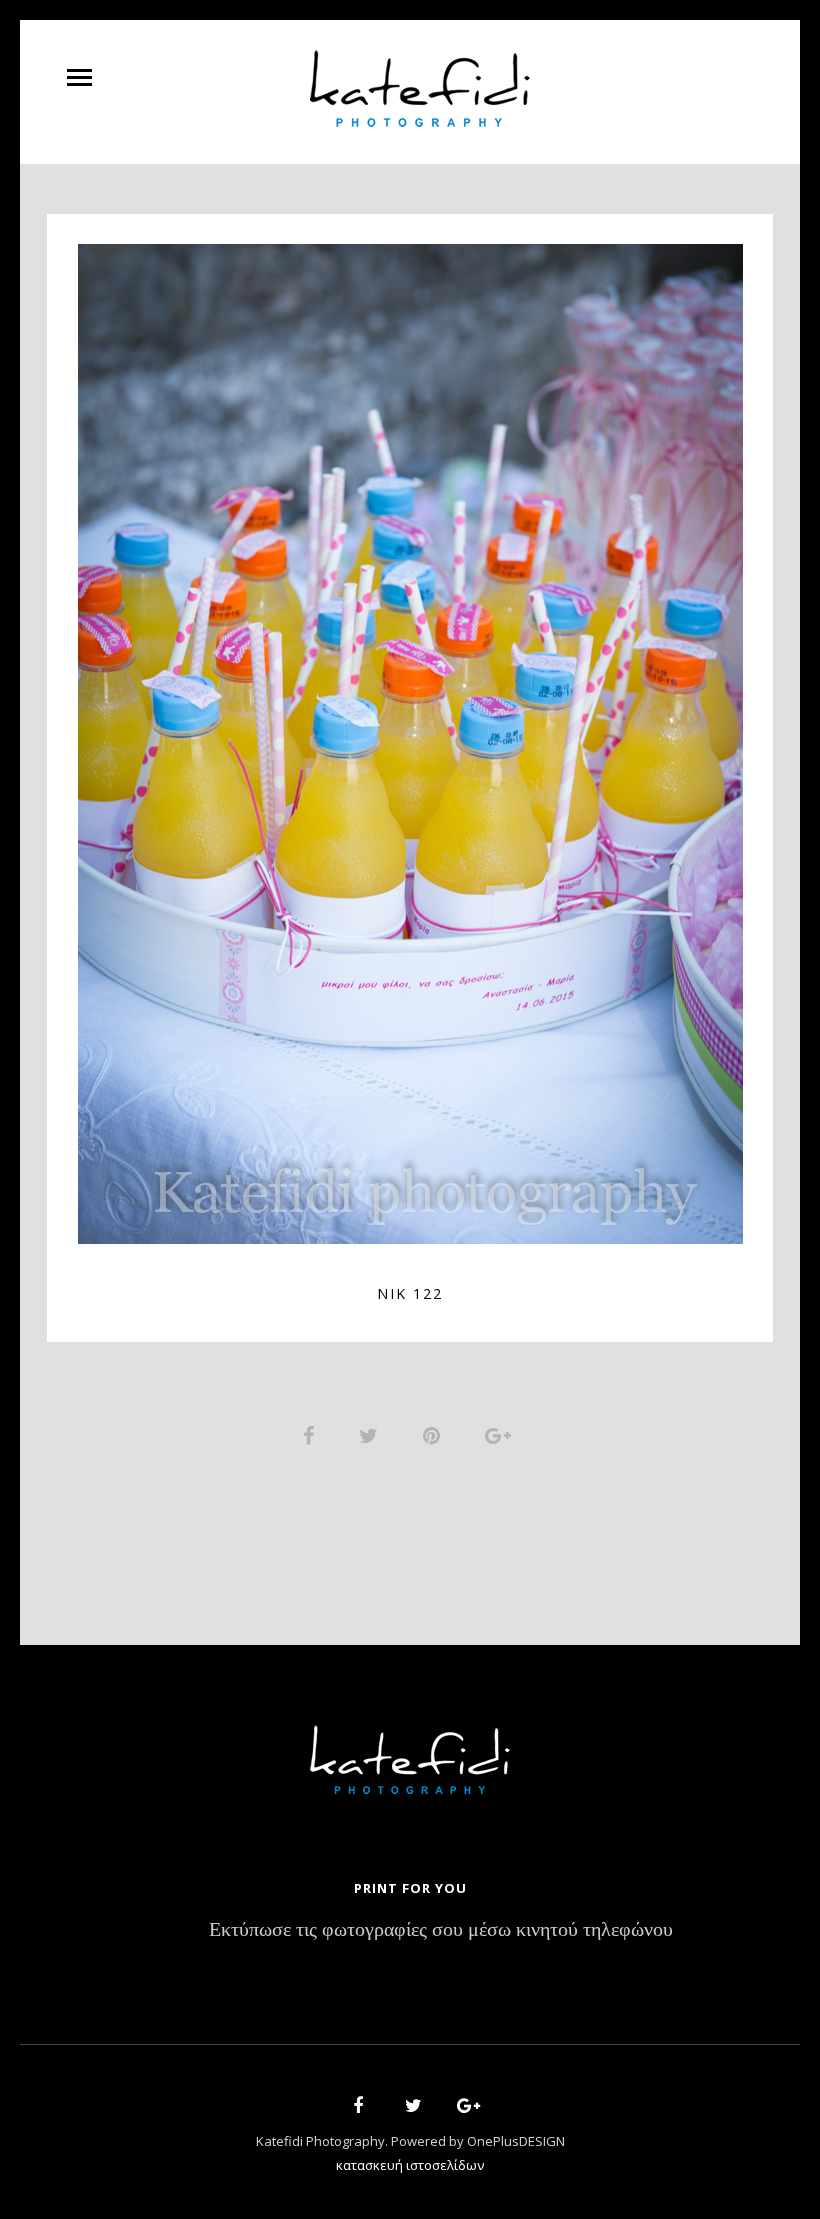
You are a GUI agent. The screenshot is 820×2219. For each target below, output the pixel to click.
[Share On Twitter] (372, 1435)
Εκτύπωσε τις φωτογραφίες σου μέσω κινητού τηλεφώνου (441, 1930)
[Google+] (462, 2108)
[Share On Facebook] (312, 1435)
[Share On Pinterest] (435, 1435)
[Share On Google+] (501, 1435)
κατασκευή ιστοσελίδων (410, 2165)
